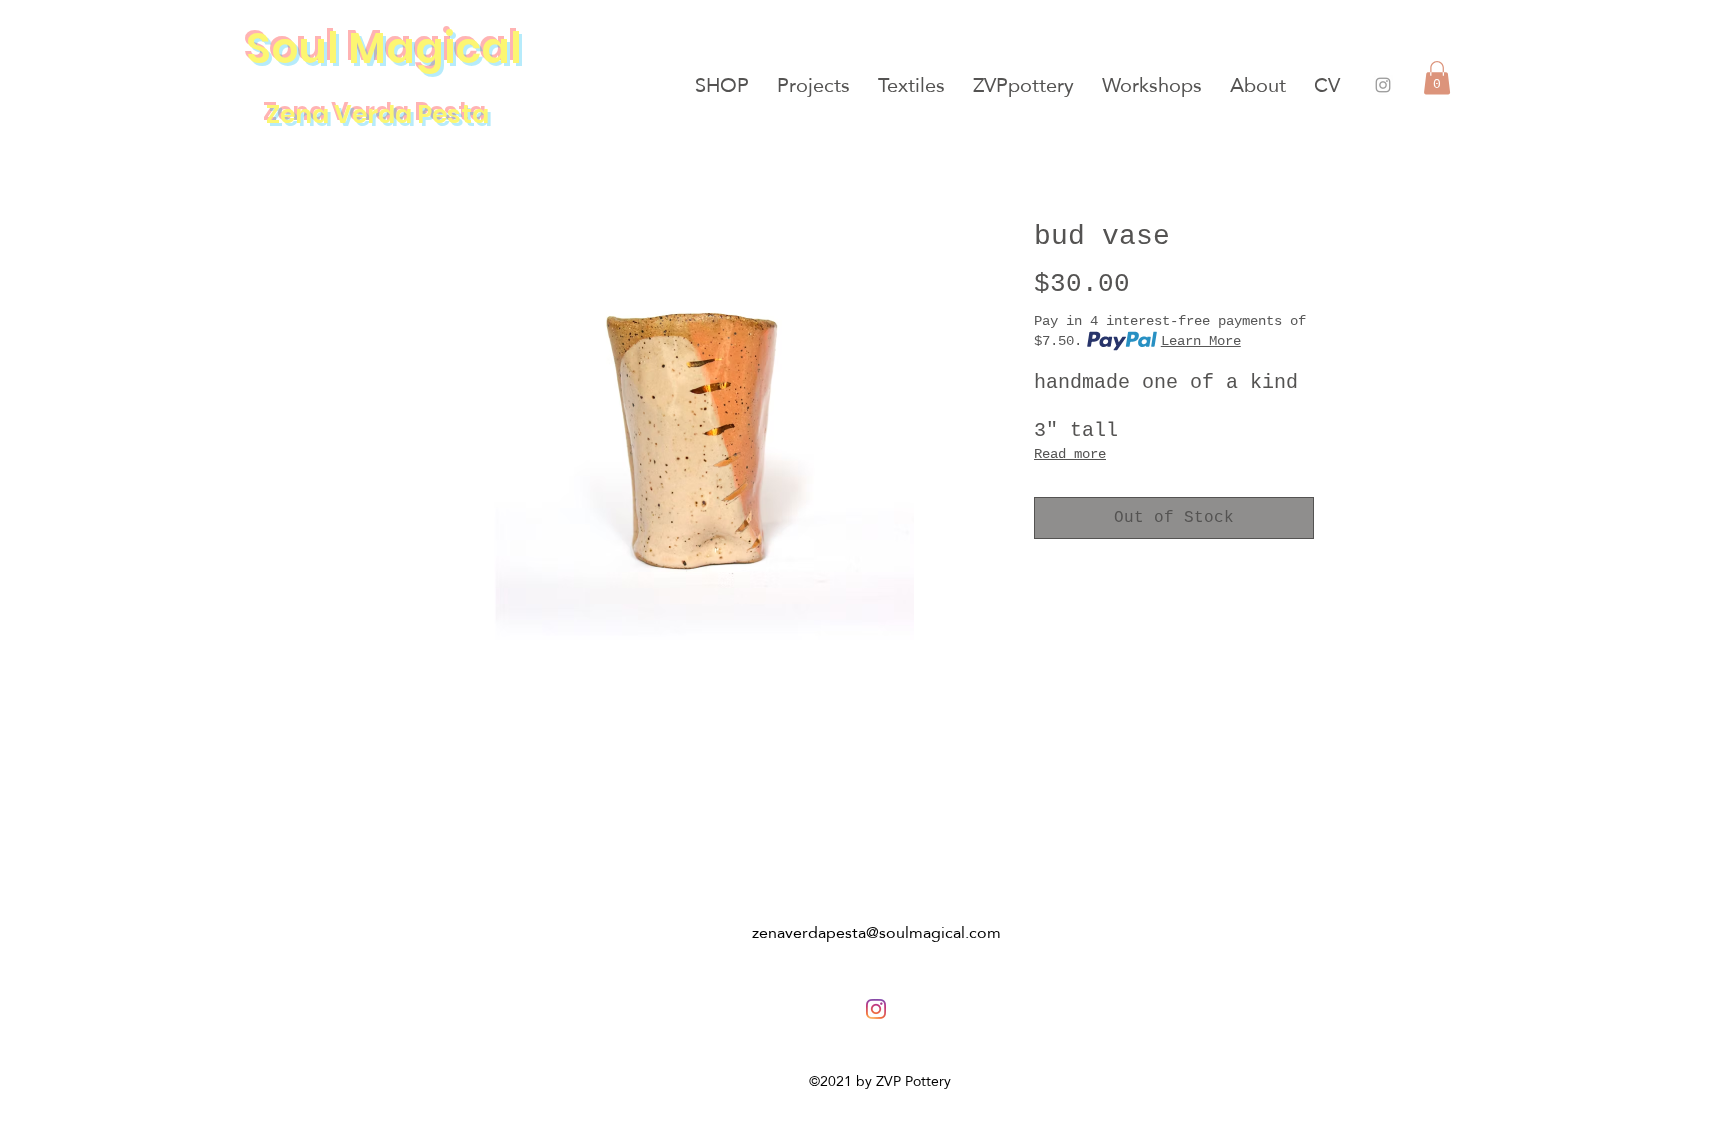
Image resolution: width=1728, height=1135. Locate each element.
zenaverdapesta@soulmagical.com (876, 932)
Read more (1070, 454)
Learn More (1201, 341)
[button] (1437, 77)
